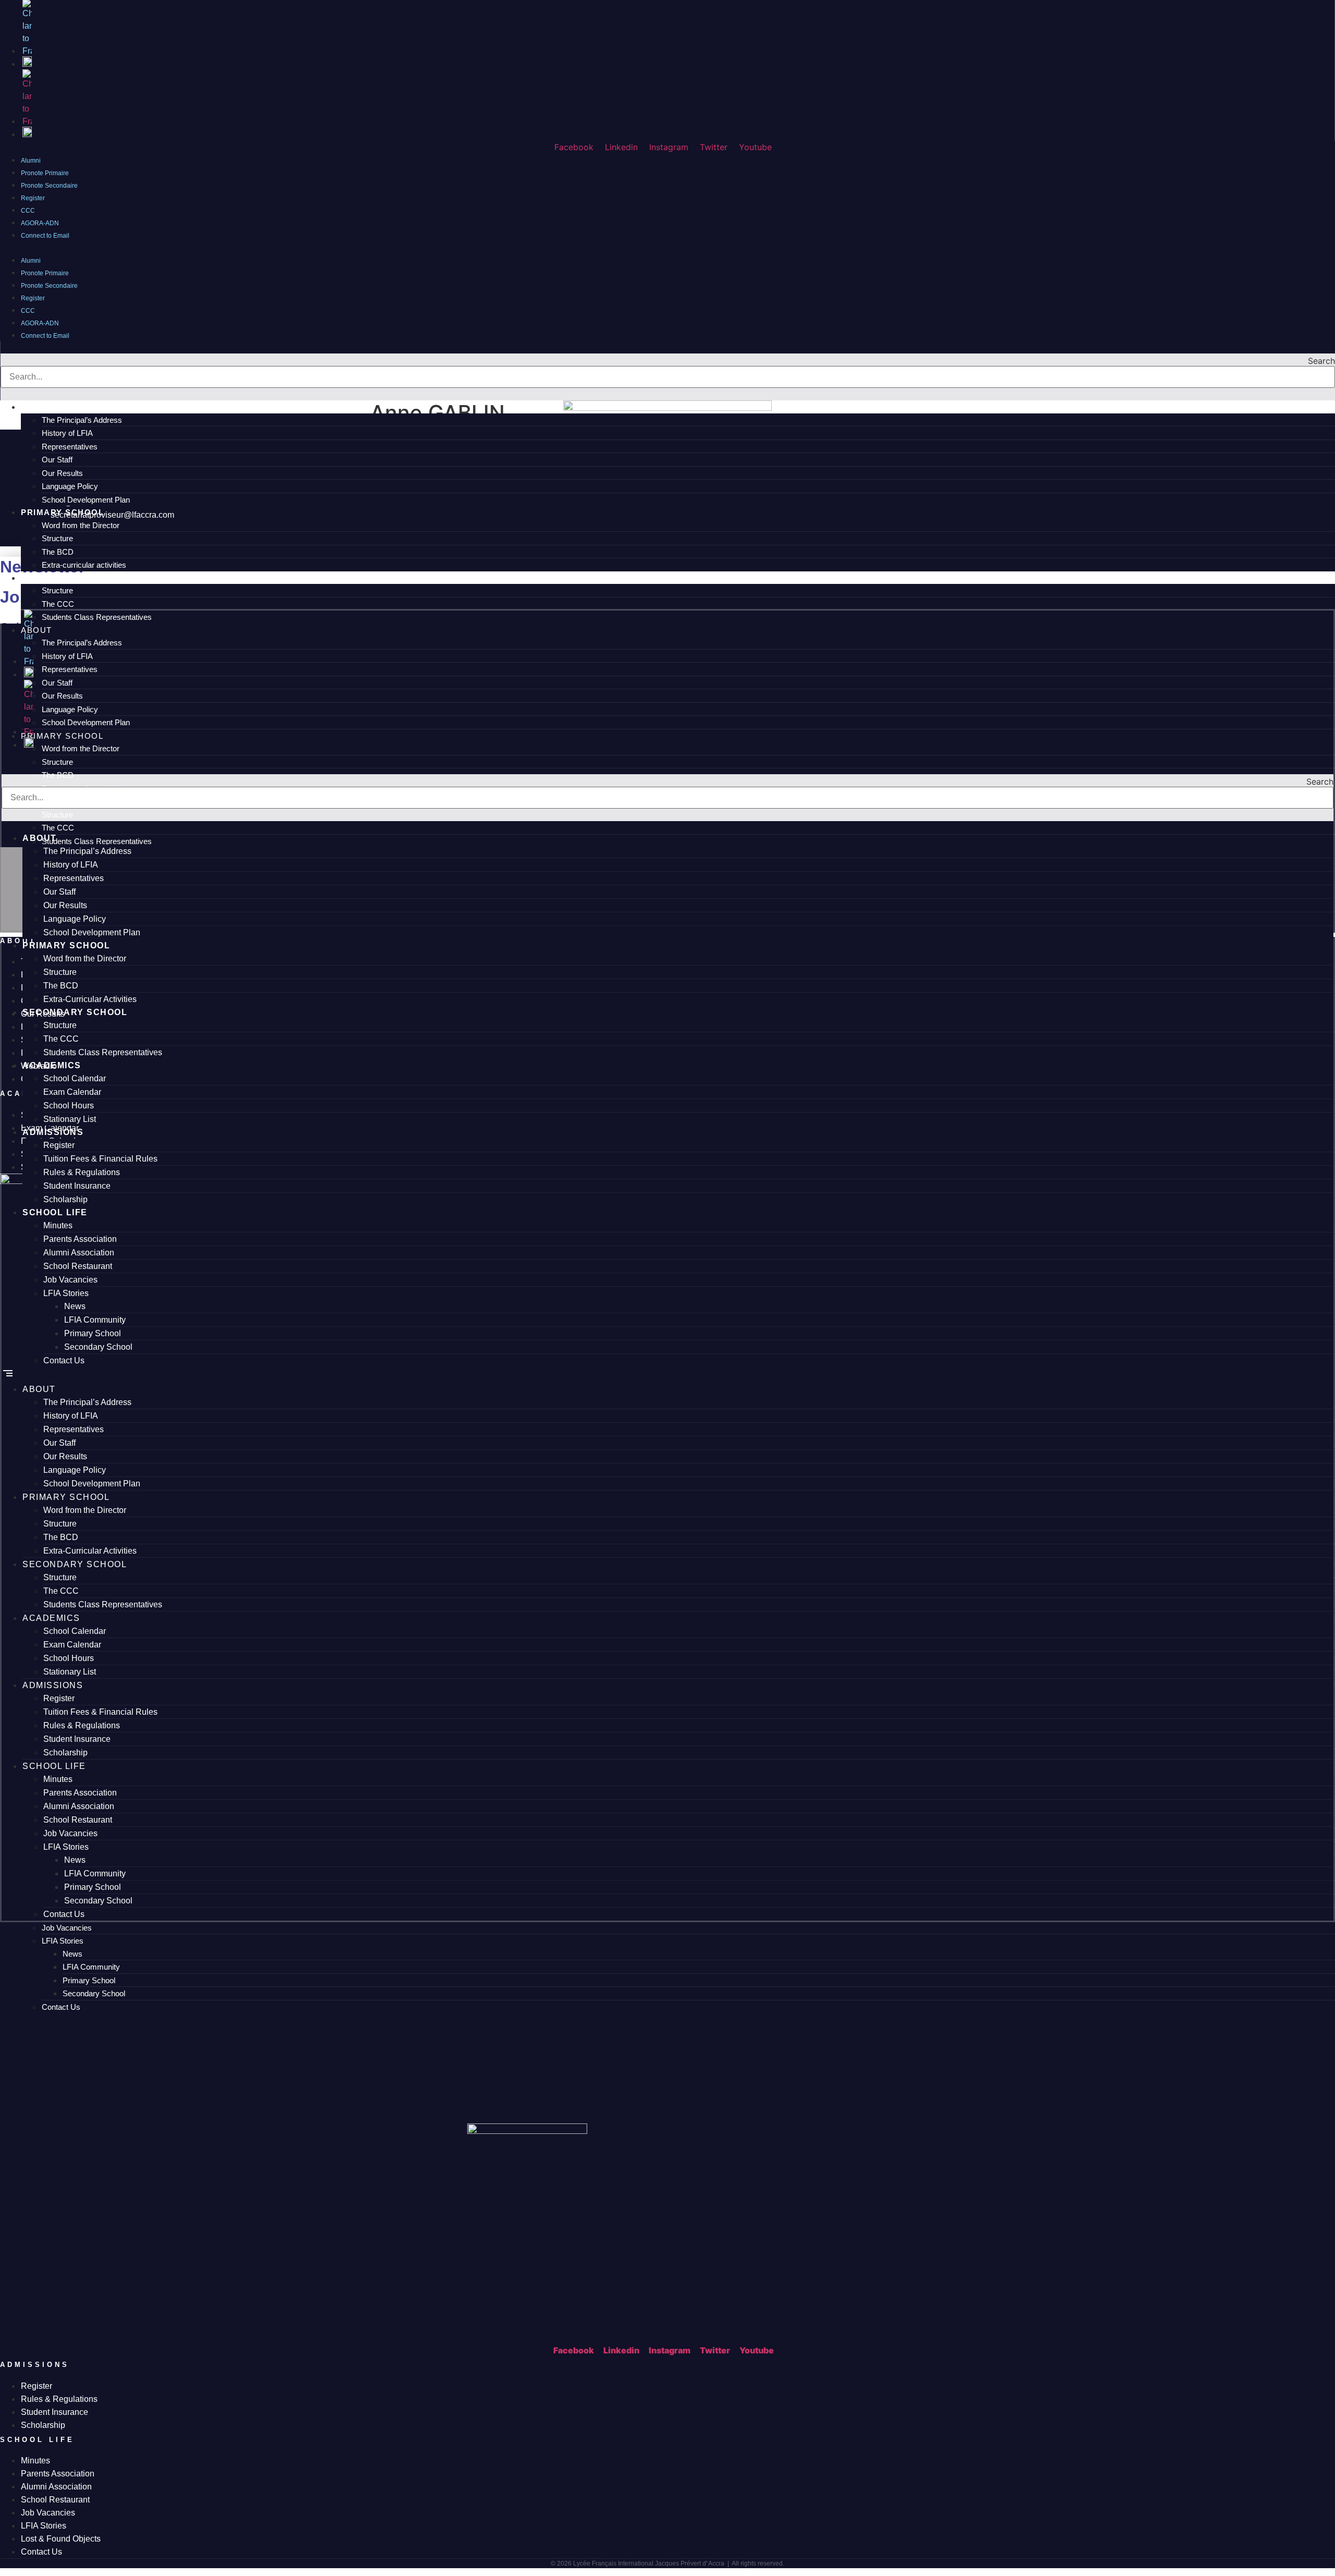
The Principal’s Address (87, 851)
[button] (667, 247)
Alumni (31, 261)
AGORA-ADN (40, 323)
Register (33, 298)
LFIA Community (91, 1967)
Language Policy (75, 919)
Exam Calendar (72, 1092)
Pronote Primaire (45, 273)
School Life (55, 1212)
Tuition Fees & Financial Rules (100, 1159)
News (72, 1954)
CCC (28, 311)
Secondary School (94, 1993)
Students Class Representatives (103, 1052)
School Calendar (75, 1078)
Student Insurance (77, 1186)
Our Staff (59, 892)
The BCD (61, 986)
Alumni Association (79, 1253)
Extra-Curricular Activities (90, 999)
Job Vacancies (67, 1928)
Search (1321, 361)
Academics (52, 1065)
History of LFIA (71, 865)
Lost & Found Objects (61, 2539)
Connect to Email (45, 236)
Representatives (74, 878)
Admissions (53, 1132)
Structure (60, 972)
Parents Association (80, 1239)
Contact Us (61, 2007)
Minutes (58, 1225)
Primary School (89, 1980)
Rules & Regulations (82, 1172)
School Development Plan (92, 932)
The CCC (61, 1039)
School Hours (69, 1106)
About (40, 838)
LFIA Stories (63, 1941)
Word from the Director (85, 959)
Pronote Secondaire (49, 186)
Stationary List (70, 1119)
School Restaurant (78, 1266)
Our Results (65, 905)
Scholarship (65, 1199)
